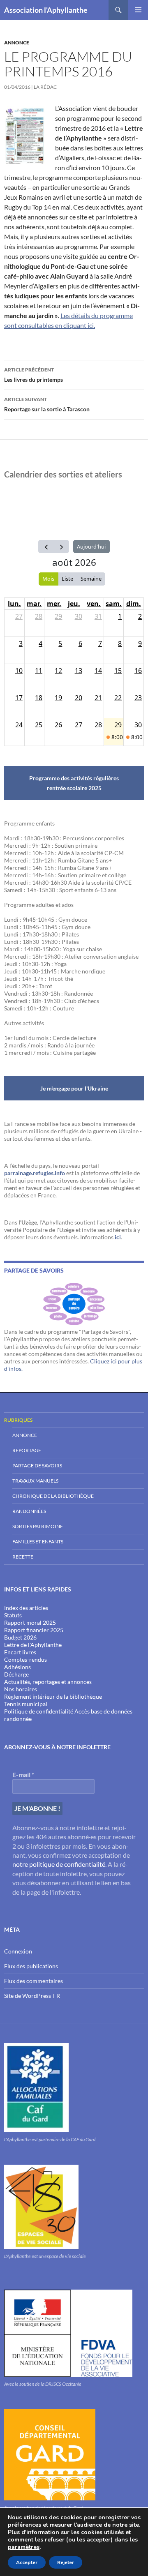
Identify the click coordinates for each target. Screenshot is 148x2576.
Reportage (27, 1450)
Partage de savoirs (37, 1466)
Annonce (17, 43)
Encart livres (20, 1652)
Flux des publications (31, 1966)
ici (118, 1237)
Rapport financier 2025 (34, 1630)
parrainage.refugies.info (35, 1173)
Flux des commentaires (34, 1981)
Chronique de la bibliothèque (53, 1496)
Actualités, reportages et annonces (48, 1682)
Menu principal (138, 10)
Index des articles (26, 1608)
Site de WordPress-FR (32, 1996)
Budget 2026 (20, 1637)
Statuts (13, 1615)
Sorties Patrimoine (38, 1526)
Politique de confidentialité (39, 1711)
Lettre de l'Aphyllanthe (33, 1645)
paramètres (24, 2547)
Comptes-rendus (25, 1659)
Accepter (27, 2562)
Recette (23, 1557)
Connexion (18, 1951)
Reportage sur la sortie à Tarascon (47, 404)
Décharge (16, 1674)
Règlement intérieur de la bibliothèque (53, 1696)
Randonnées (29, 1511)
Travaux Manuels (35, 1481)
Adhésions (17, 1667)
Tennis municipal (26, 1704)
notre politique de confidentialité (59, 1864)
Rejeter (66, 2562)
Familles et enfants (38, 1542)
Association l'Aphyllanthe (46, 10)
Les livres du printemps (34, 375)
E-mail (23, 1775)
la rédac (45, 87)
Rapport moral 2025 (30, 1622)
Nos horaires (21, 1689)
